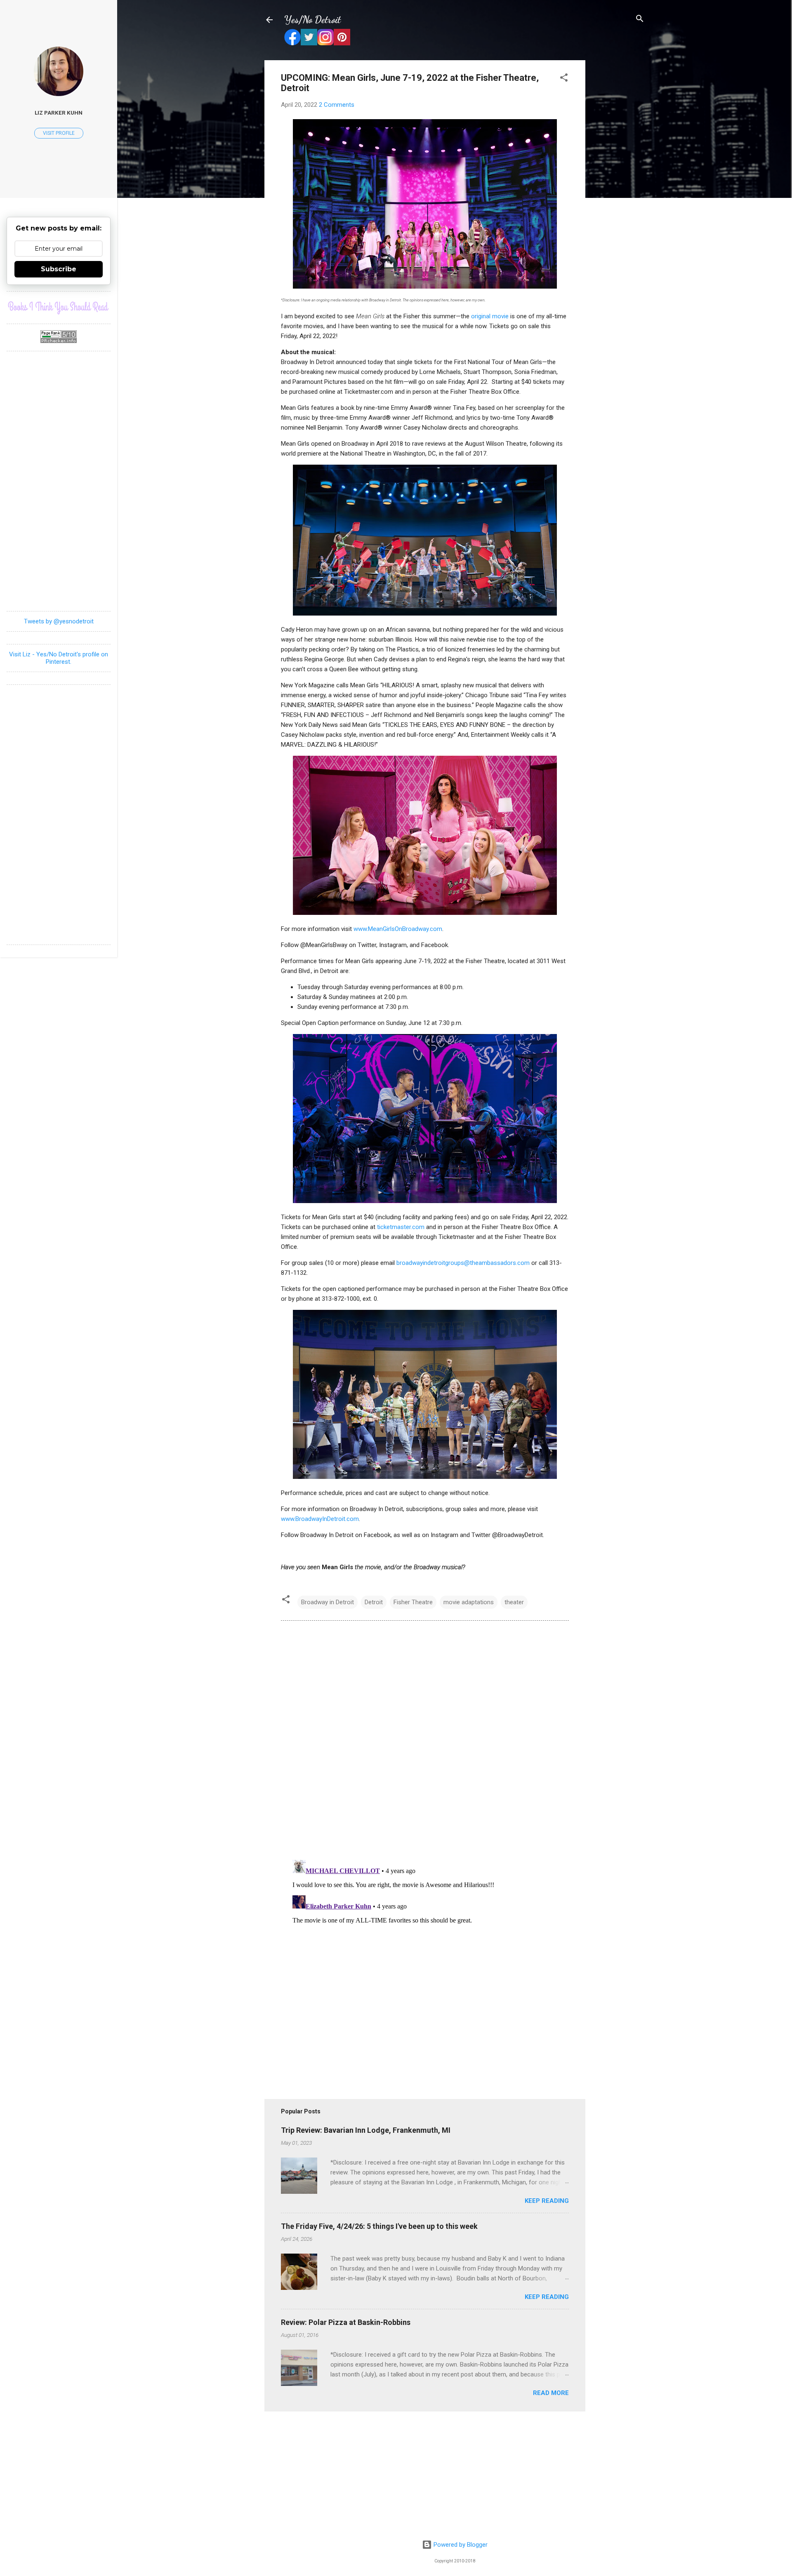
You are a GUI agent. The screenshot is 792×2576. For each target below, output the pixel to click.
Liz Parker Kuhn (59, 113)
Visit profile (59, 133)
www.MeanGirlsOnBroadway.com (398, 929)
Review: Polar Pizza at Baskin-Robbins (346, 2322)
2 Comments (337, 105)
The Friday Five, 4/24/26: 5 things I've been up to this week (379, 2226)
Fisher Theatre (413, 1602)
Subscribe (59, 269)
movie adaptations (469, 1602)
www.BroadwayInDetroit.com (320, 1519)
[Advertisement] (618, 184)
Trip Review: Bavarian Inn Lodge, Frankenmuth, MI (366, 2130)
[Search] (640, 19)
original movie (490, 316)
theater (514, 1602)
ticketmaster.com (401, 1227)
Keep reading (547, 2201)
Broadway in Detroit (328, 1602)
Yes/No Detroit (312, 20)
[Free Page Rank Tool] (59, 341)
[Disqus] (425, 1739)
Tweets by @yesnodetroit (59, 621)
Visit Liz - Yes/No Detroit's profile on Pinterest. (59, 658)
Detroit (374, 1602)
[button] (564, 78)
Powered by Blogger (460, 2545)
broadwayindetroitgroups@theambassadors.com (463, 1263)
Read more (551, 2393)
